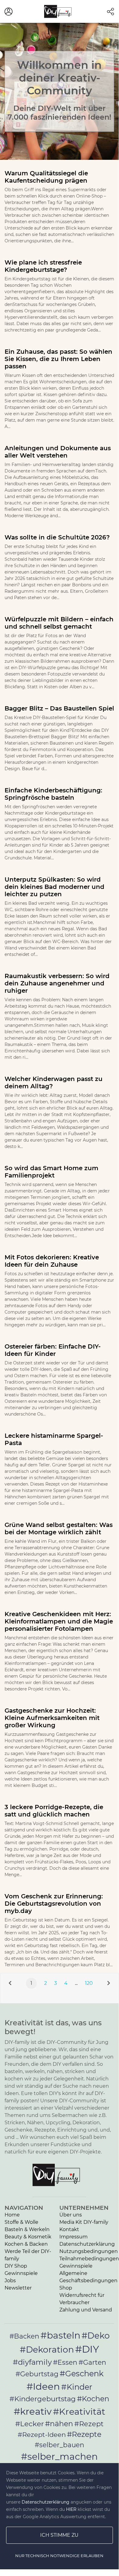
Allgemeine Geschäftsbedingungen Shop (88, 2281)
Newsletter (18, 2288)
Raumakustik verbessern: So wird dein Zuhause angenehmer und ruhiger (57, 983)
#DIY (87, 2349)
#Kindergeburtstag (43, 2399)
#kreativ (33, 2411)
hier (71, 2509)
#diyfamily (32, 2362)
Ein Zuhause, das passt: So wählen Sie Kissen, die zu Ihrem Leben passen (58, 359)
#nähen (59, 2424)
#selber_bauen (60, 2445)
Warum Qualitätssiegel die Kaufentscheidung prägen (46, 177)
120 (89, 1983)
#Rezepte (84, 2434)
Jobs (10, 2281)
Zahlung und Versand (86, 2310)
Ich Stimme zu (59, 2535)
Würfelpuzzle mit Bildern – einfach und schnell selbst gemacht (59, 623)
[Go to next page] (109, 1983)
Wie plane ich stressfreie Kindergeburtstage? (43, 266)
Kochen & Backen (26, 2244)
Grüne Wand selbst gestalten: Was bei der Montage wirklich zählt (59, 1528)
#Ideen (43, 2386)
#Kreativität (79, 2411)
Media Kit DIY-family (84, 2222)
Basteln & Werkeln (27, 2229)
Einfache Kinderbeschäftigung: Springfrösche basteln (53, 794)
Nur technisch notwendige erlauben (59, 2556)
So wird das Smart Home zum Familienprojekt (51, 1172)
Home (12, 2215)
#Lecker (30, 2424)
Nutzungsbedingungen (89, 2251)
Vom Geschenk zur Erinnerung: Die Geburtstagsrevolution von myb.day (54, 1904)
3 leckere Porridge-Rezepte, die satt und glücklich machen (54, 1811)
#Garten (92, 2362)
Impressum (73, 2237)
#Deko (96, 2336)
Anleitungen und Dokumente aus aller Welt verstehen (58, 452)
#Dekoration (47, 2350)
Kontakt (69, 2229)
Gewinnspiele (21, 2273)
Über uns (71, 2215)
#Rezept (89, 2424)
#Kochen (93, 2399)
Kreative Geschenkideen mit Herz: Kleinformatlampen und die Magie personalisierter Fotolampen (59, 1621)
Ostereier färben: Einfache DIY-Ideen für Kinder (53, 1350)
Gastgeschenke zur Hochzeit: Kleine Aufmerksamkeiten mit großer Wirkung (52, 1718)
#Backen (24, 2336)
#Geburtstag (37, 2374)
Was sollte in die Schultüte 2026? (57, 537)
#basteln (60, 2335)
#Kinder (77, 2387)
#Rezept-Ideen (42, 2434)
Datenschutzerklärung (87, 2244)
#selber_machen (59, 2456)
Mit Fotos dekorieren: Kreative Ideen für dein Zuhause (52, 1261)
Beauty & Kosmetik (28, 2237)
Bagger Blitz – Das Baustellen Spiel (59, 708)
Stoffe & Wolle (21, 2222)
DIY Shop (16, 2266)
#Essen (65, 2362)
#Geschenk (82, 2373)
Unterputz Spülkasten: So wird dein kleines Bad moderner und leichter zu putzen (54, 887)
